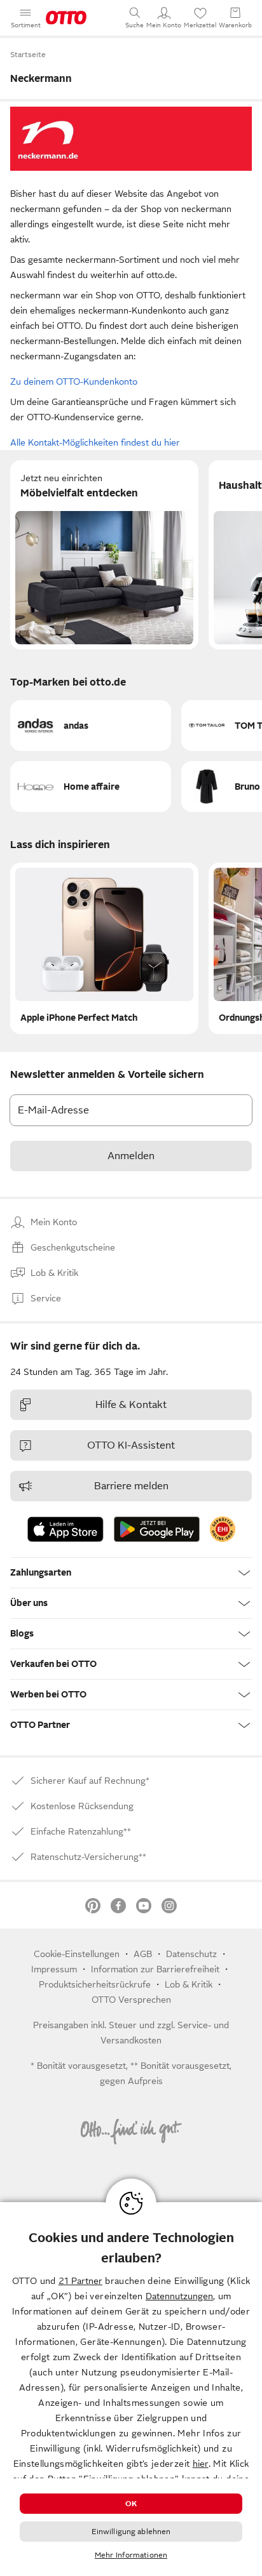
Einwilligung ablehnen (131, 2532)
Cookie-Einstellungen (77, 1954)
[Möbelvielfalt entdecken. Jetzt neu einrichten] (104, 555)
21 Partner (80, 2281)
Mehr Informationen (131, 2555)
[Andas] (91, 726)
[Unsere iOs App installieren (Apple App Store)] (65, 1529)
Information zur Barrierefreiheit (155, 1969)
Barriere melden (131, 1486)
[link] (223, 1529)
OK (131, 2504)
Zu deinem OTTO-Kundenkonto (74, 382)
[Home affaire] (91, 787)
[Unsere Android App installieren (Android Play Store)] (157, 1529)
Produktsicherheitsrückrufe (95, 1984)
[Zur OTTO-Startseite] (66, 18)
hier (201, 2464)
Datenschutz (191, 1954)
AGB (143, 1954)
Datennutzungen (179, 2296)
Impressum (54, 1969)
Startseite (28, 55)
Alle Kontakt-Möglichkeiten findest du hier (95, 442)
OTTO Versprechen (131, 2000)
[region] (131, 2389)
